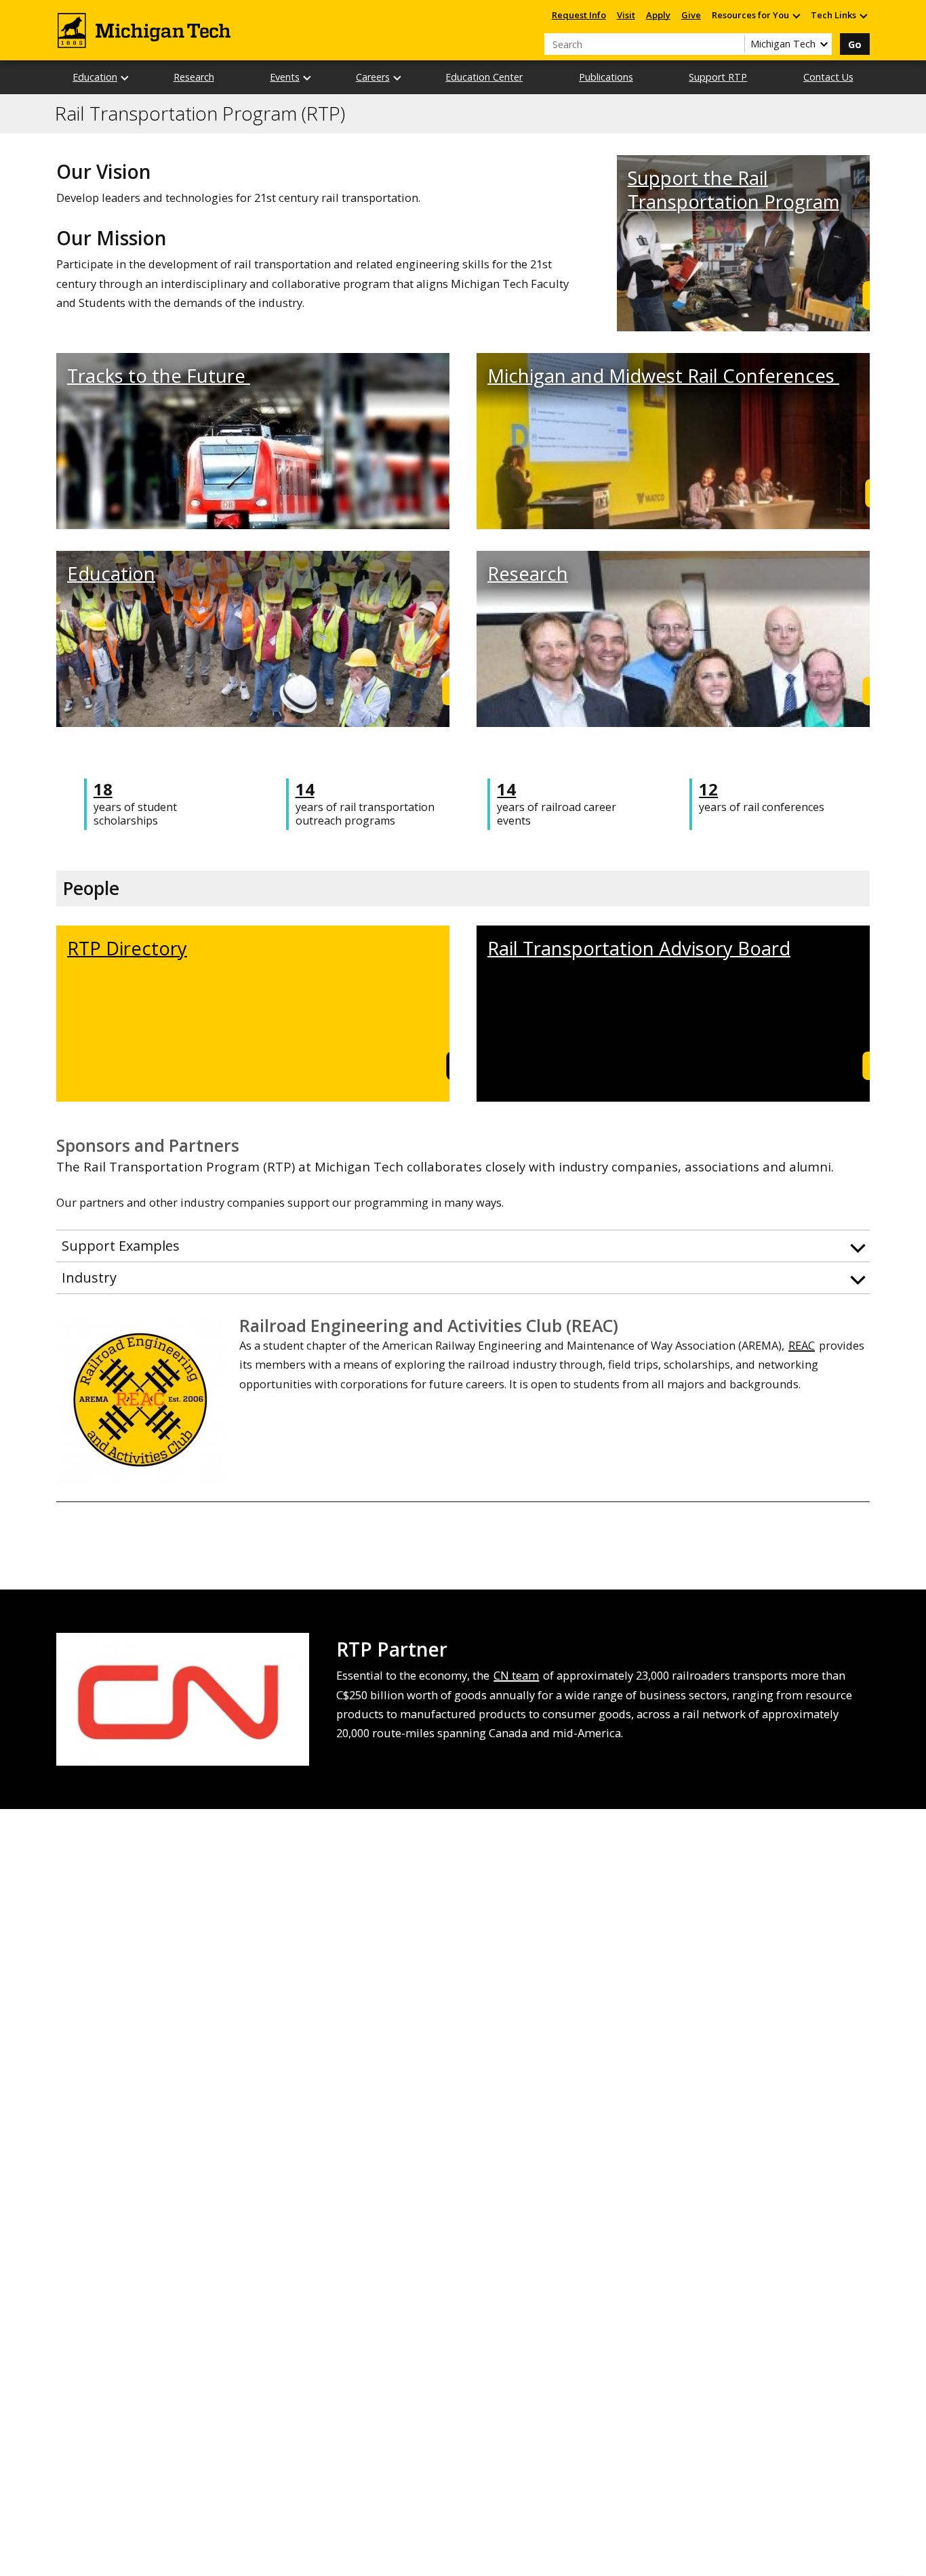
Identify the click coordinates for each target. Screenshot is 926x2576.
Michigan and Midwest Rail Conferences (663, 376)
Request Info (579, 15)
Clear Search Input (734, 44)
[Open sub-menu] (796, 15)
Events (285, 77)
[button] (463, 1246)
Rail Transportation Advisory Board (639, 948)
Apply (658, 15)
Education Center (484, 77)
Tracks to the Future (159, 376)
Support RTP (718, 77)
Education (95, 77)
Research (194, 77)
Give (691, 15)
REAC (802, 1345)
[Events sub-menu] (308, 78)
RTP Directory (127, 948)
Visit (626, 15)
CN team (516, 1675)
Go (855, 44)
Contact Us (828, 77)
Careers (373, 77)
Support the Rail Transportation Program (733, 190)
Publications (606, 77)
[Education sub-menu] (125, 78)
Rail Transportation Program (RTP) (200, 114)
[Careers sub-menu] (398, 78)
